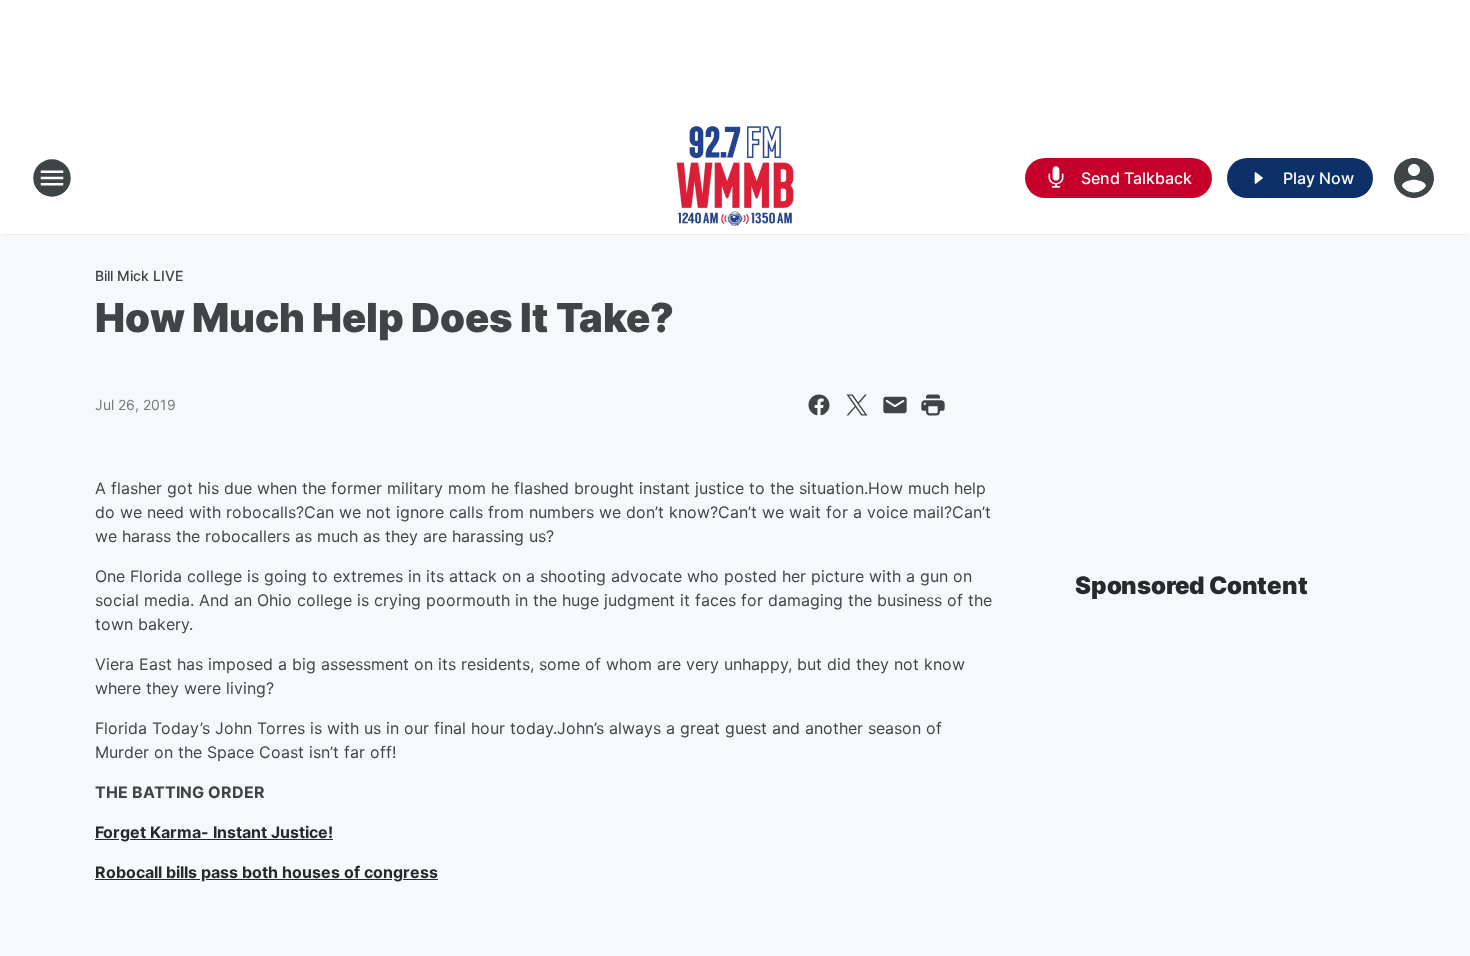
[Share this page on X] (857, 405)
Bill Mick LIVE (139, 275)
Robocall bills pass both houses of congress (266, 872)
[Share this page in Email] (895, 405)
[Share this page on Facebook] (819, 405)
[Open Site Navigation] (52, 178)
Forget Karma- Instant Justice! (214, 832)
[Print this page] (933, 405)
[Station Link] (735, 178)
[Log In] (1416, 178)
